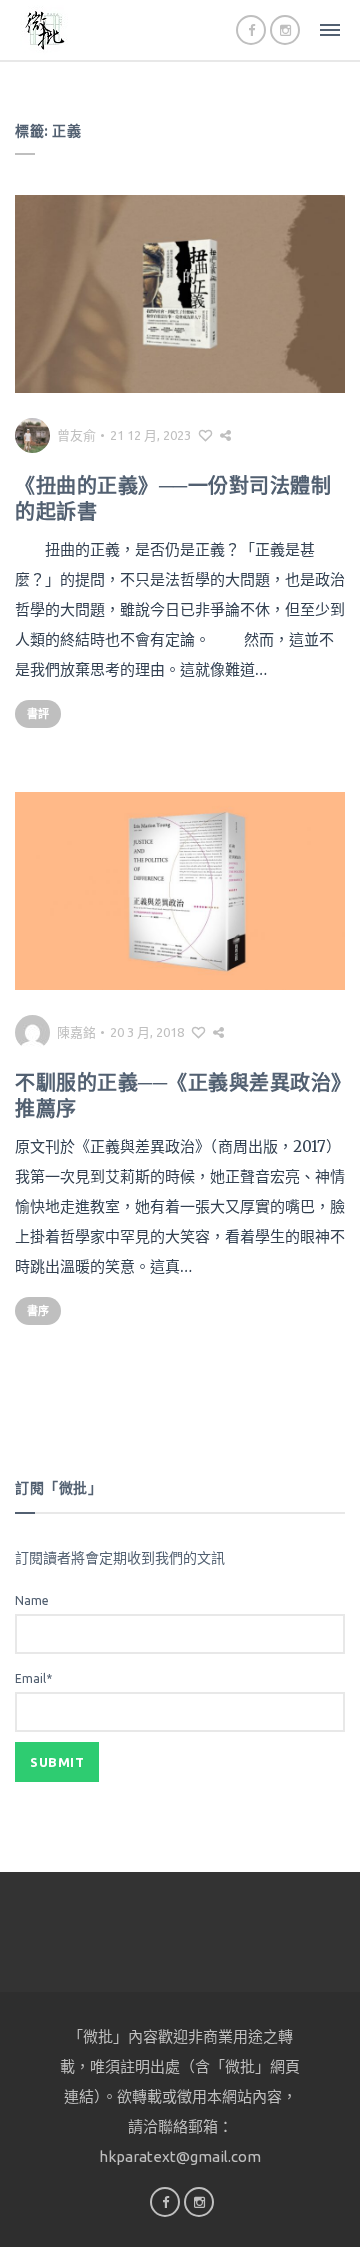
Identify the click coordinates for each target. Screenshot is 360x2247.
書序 (38, 1311)
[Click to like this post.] (205, 435)
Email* (33, 1678)
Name (32, 1600)
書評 (38, 714)
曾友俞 (76, 435)
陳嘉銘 (76, 1032)
